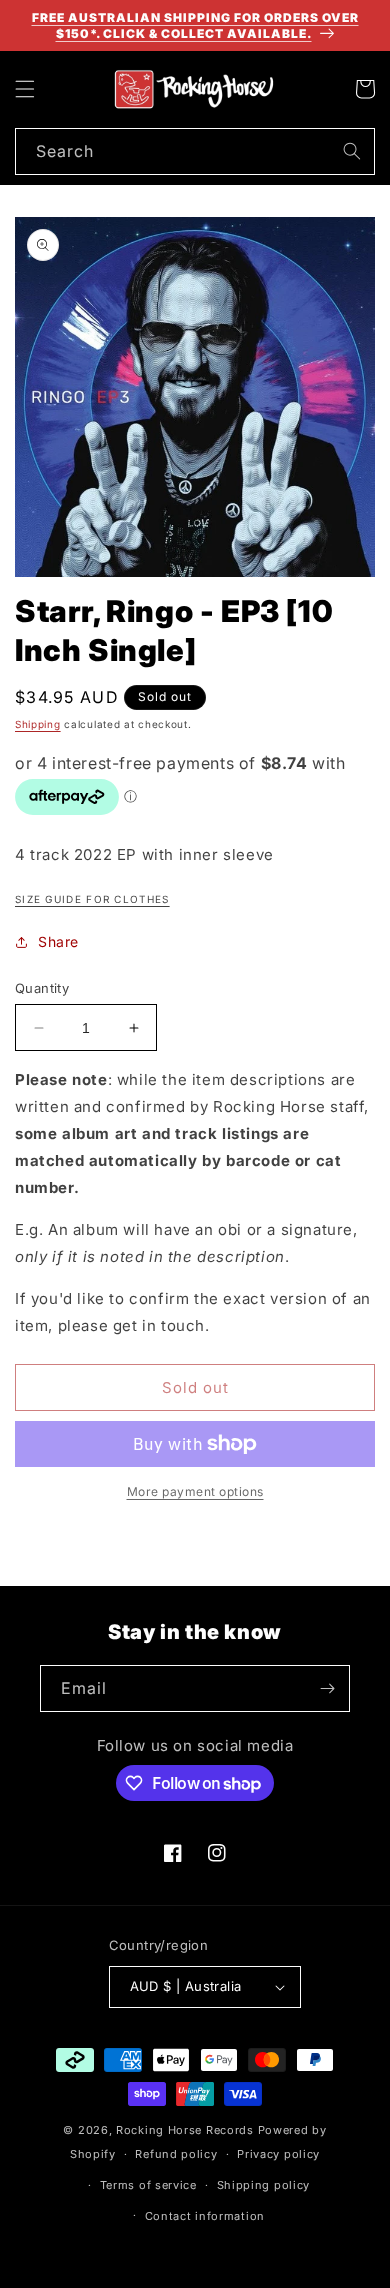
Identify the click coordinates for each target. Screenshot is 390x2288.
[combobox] (195, 151)
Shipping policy (264, 2185)
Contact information (205, 2216)
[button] (25, 89)
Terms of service (148, 2185)
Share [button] (58, 941)
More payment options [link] (195, 1491)
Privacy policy (278, 2154)
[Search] (352, 151)
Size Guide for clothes (92, 899)
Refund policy (176, 2154)
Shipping (38, 724)
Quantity (42, 988)
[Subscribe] (327, 1688)
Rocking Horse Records (185, 2130)
